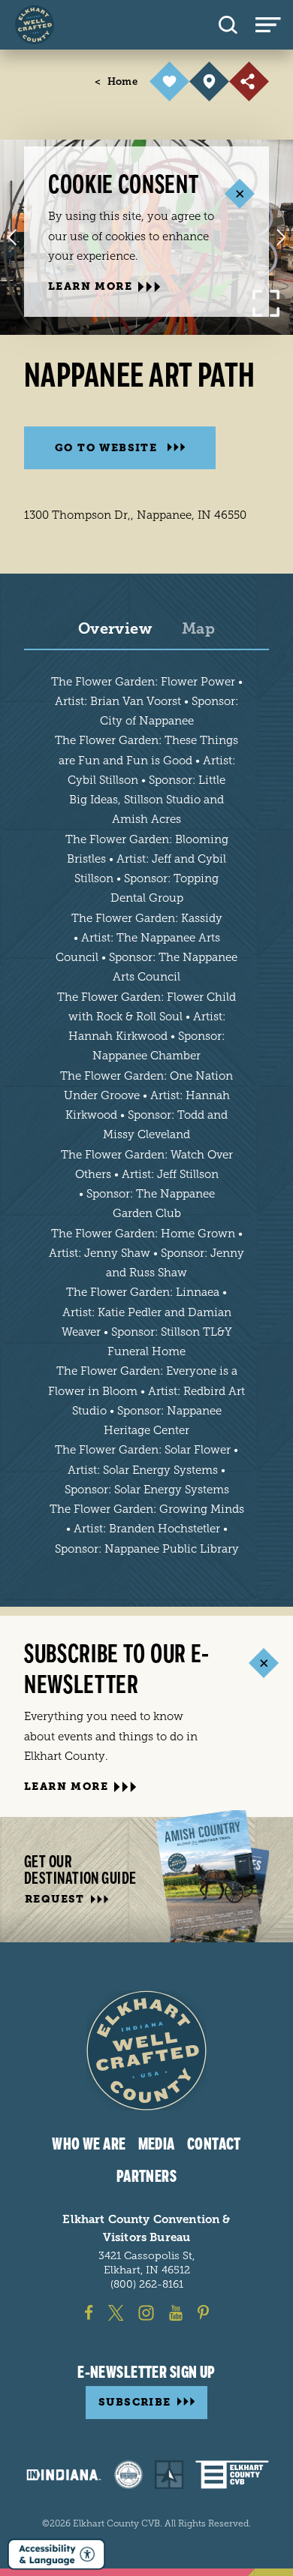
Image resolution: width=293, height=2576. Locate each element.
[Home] (35, 25)
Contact (214, 2144)
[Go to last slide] (12, 237)
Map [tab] (198, 629)
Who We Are (89, 2144)
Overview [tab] (115, 629)
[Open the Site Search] (228, 25)
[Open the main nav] (274, 25)
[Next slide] (281, 237)
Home (116, 81)
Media (157, 2144)
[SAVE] (169, 81)
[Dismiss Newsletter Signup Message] (263, 1663)
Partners (147, 2177)
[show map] (209, 81)
